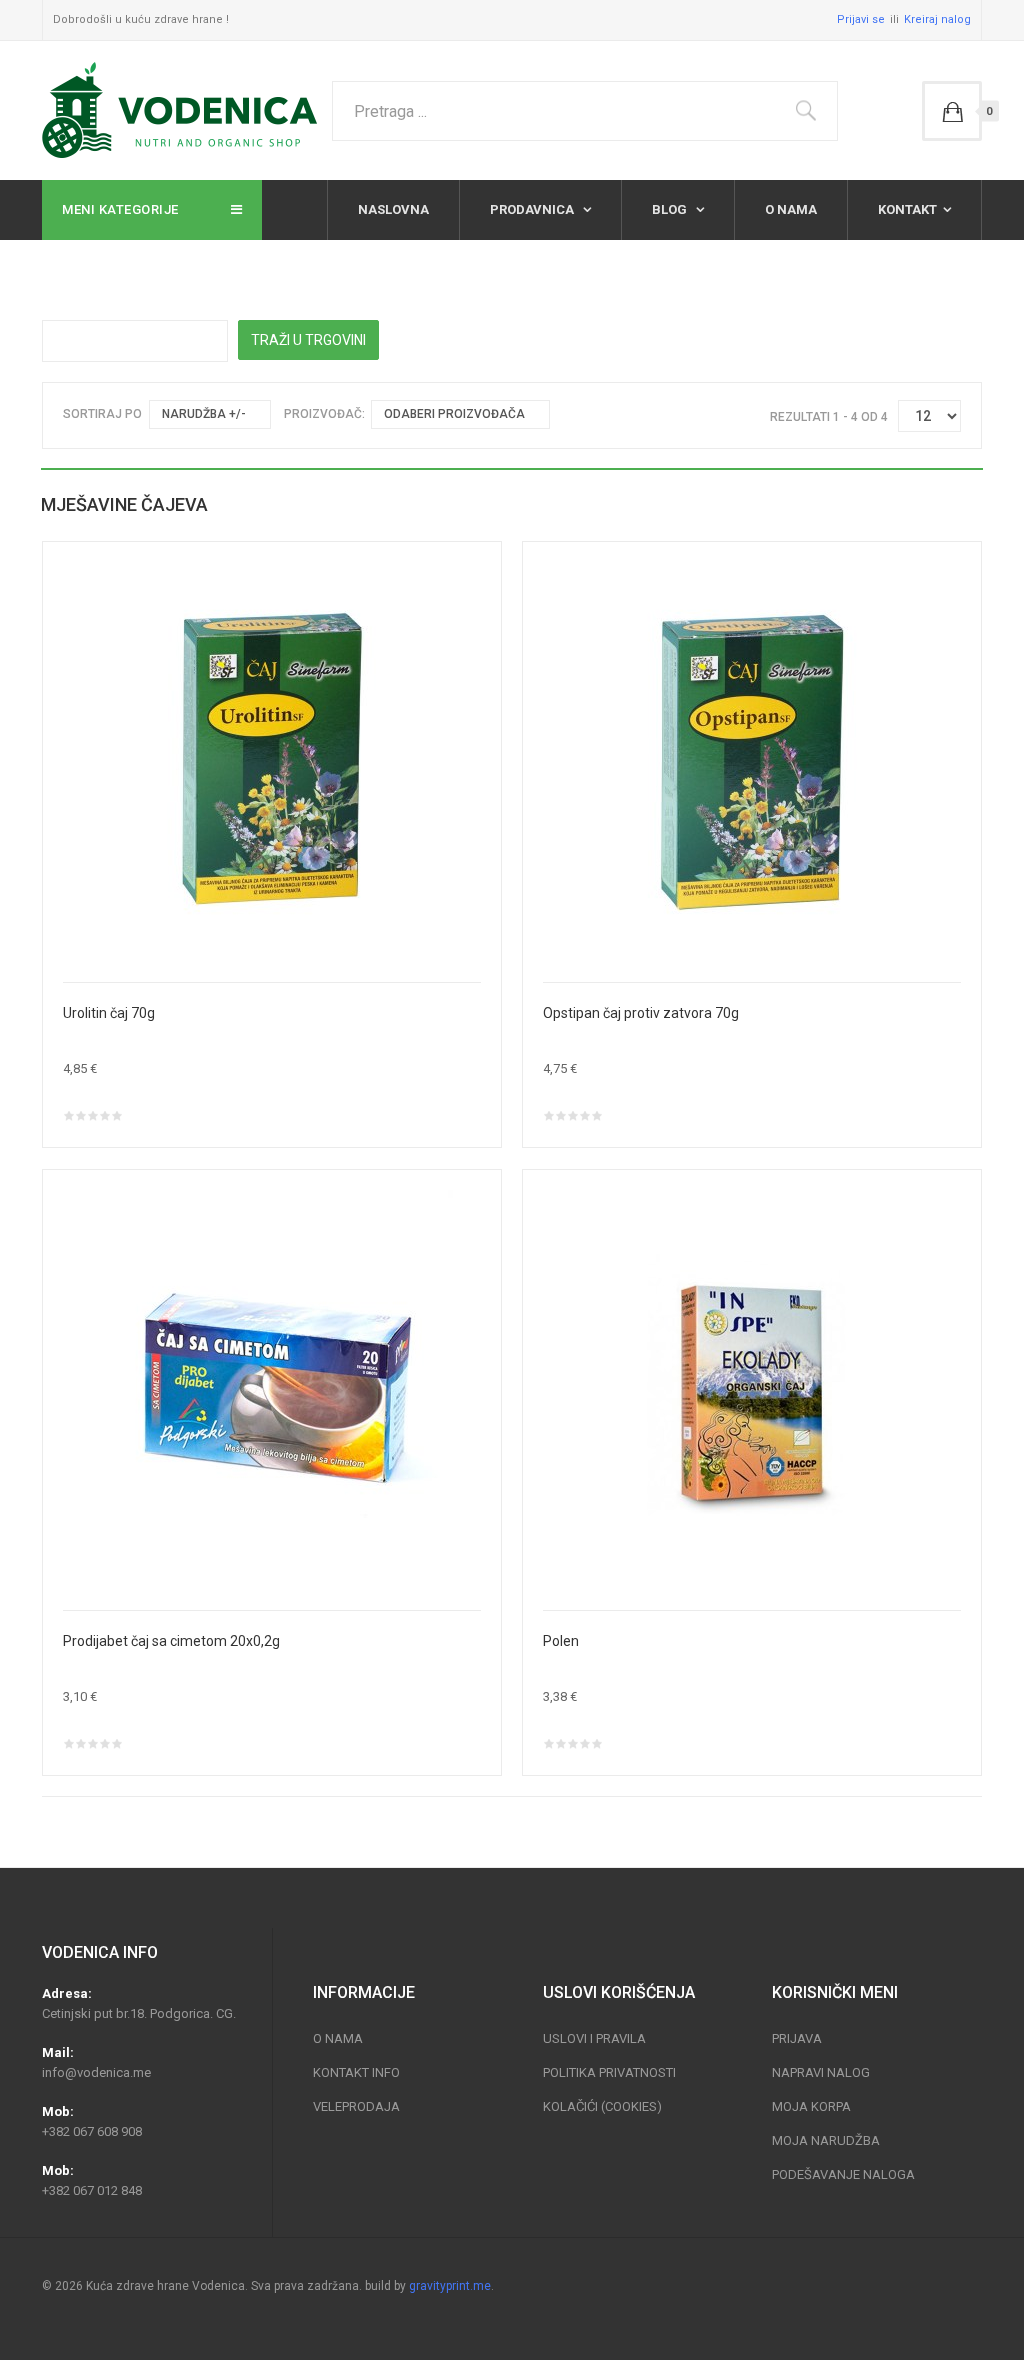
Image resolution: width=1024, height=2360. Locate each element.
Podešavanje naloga (843, 2174)
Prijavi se (861, 19)
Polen (561, 1641)
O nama (791, 209)
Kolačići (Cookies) (602, 2106)
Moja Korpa (811, 2106)
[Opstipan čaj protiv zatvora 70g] (752, 761)
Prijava (797, 2038)
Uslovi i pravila (594, 2038)
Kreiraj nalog (937, 19)
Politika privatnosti (609, 2072)
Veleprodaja (356, 2106)
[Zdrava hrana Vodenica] (179, 110)
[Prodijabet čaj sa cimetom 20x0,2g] (272, 1389)
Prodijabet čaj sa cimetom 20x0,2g (171, 1641)
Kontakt (907, 209)
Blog (671, 209)
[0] (952, 111)
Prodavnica (533, 209)
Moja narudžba (826, 2140)
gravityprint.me (450, 2286)
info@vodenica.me (96, 2072)
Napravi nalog (821, 2072)
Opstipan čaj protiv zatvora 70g (641, 1013)
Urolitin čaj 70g (109, 1013)
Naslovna (393, 209)
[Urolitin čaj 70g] (272, 761)
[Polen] (752, 1389)
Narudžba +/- (204, 414)
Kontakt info (356, 2072)
